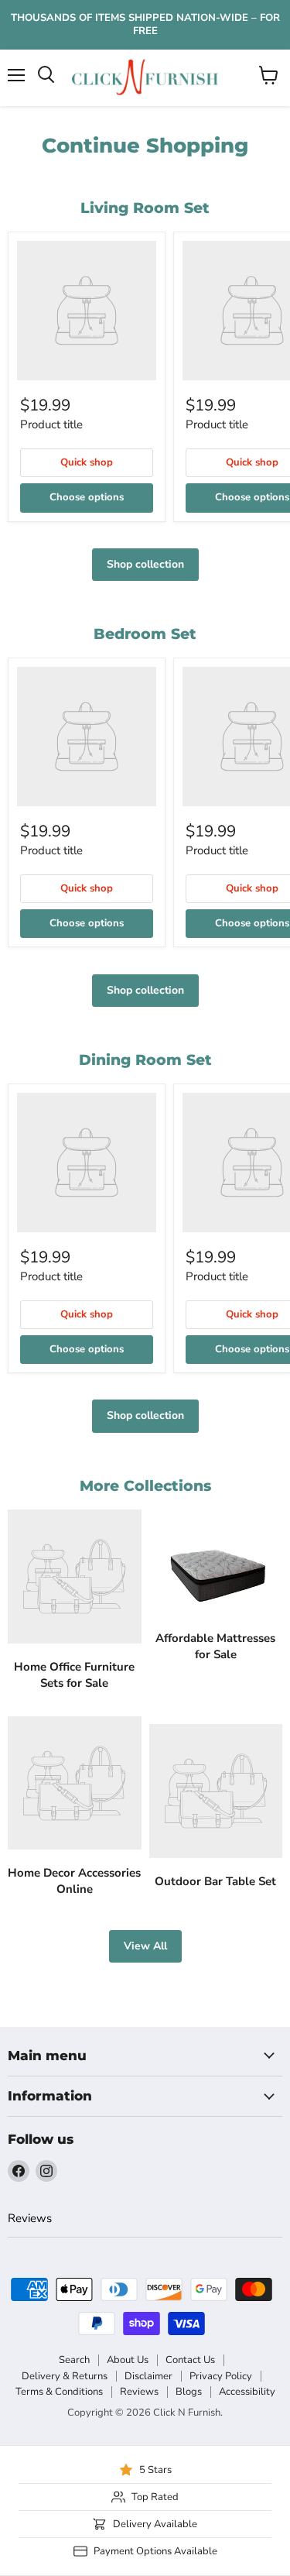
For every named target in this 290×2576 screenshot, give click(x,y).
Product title (51, 424)
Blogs (189, 2392)
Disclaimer (148, 2376)
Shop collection (145, 564)
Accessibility (247, 2392)
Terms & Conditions (59, 2392)
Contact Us (190, 2360)
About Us (128, 2360)
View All (145, 1946)
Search (74, 2360)
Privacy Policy (221, 2376)
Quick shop (87, 462)
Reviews (30, 2218)
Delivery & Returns (65, 2376)
